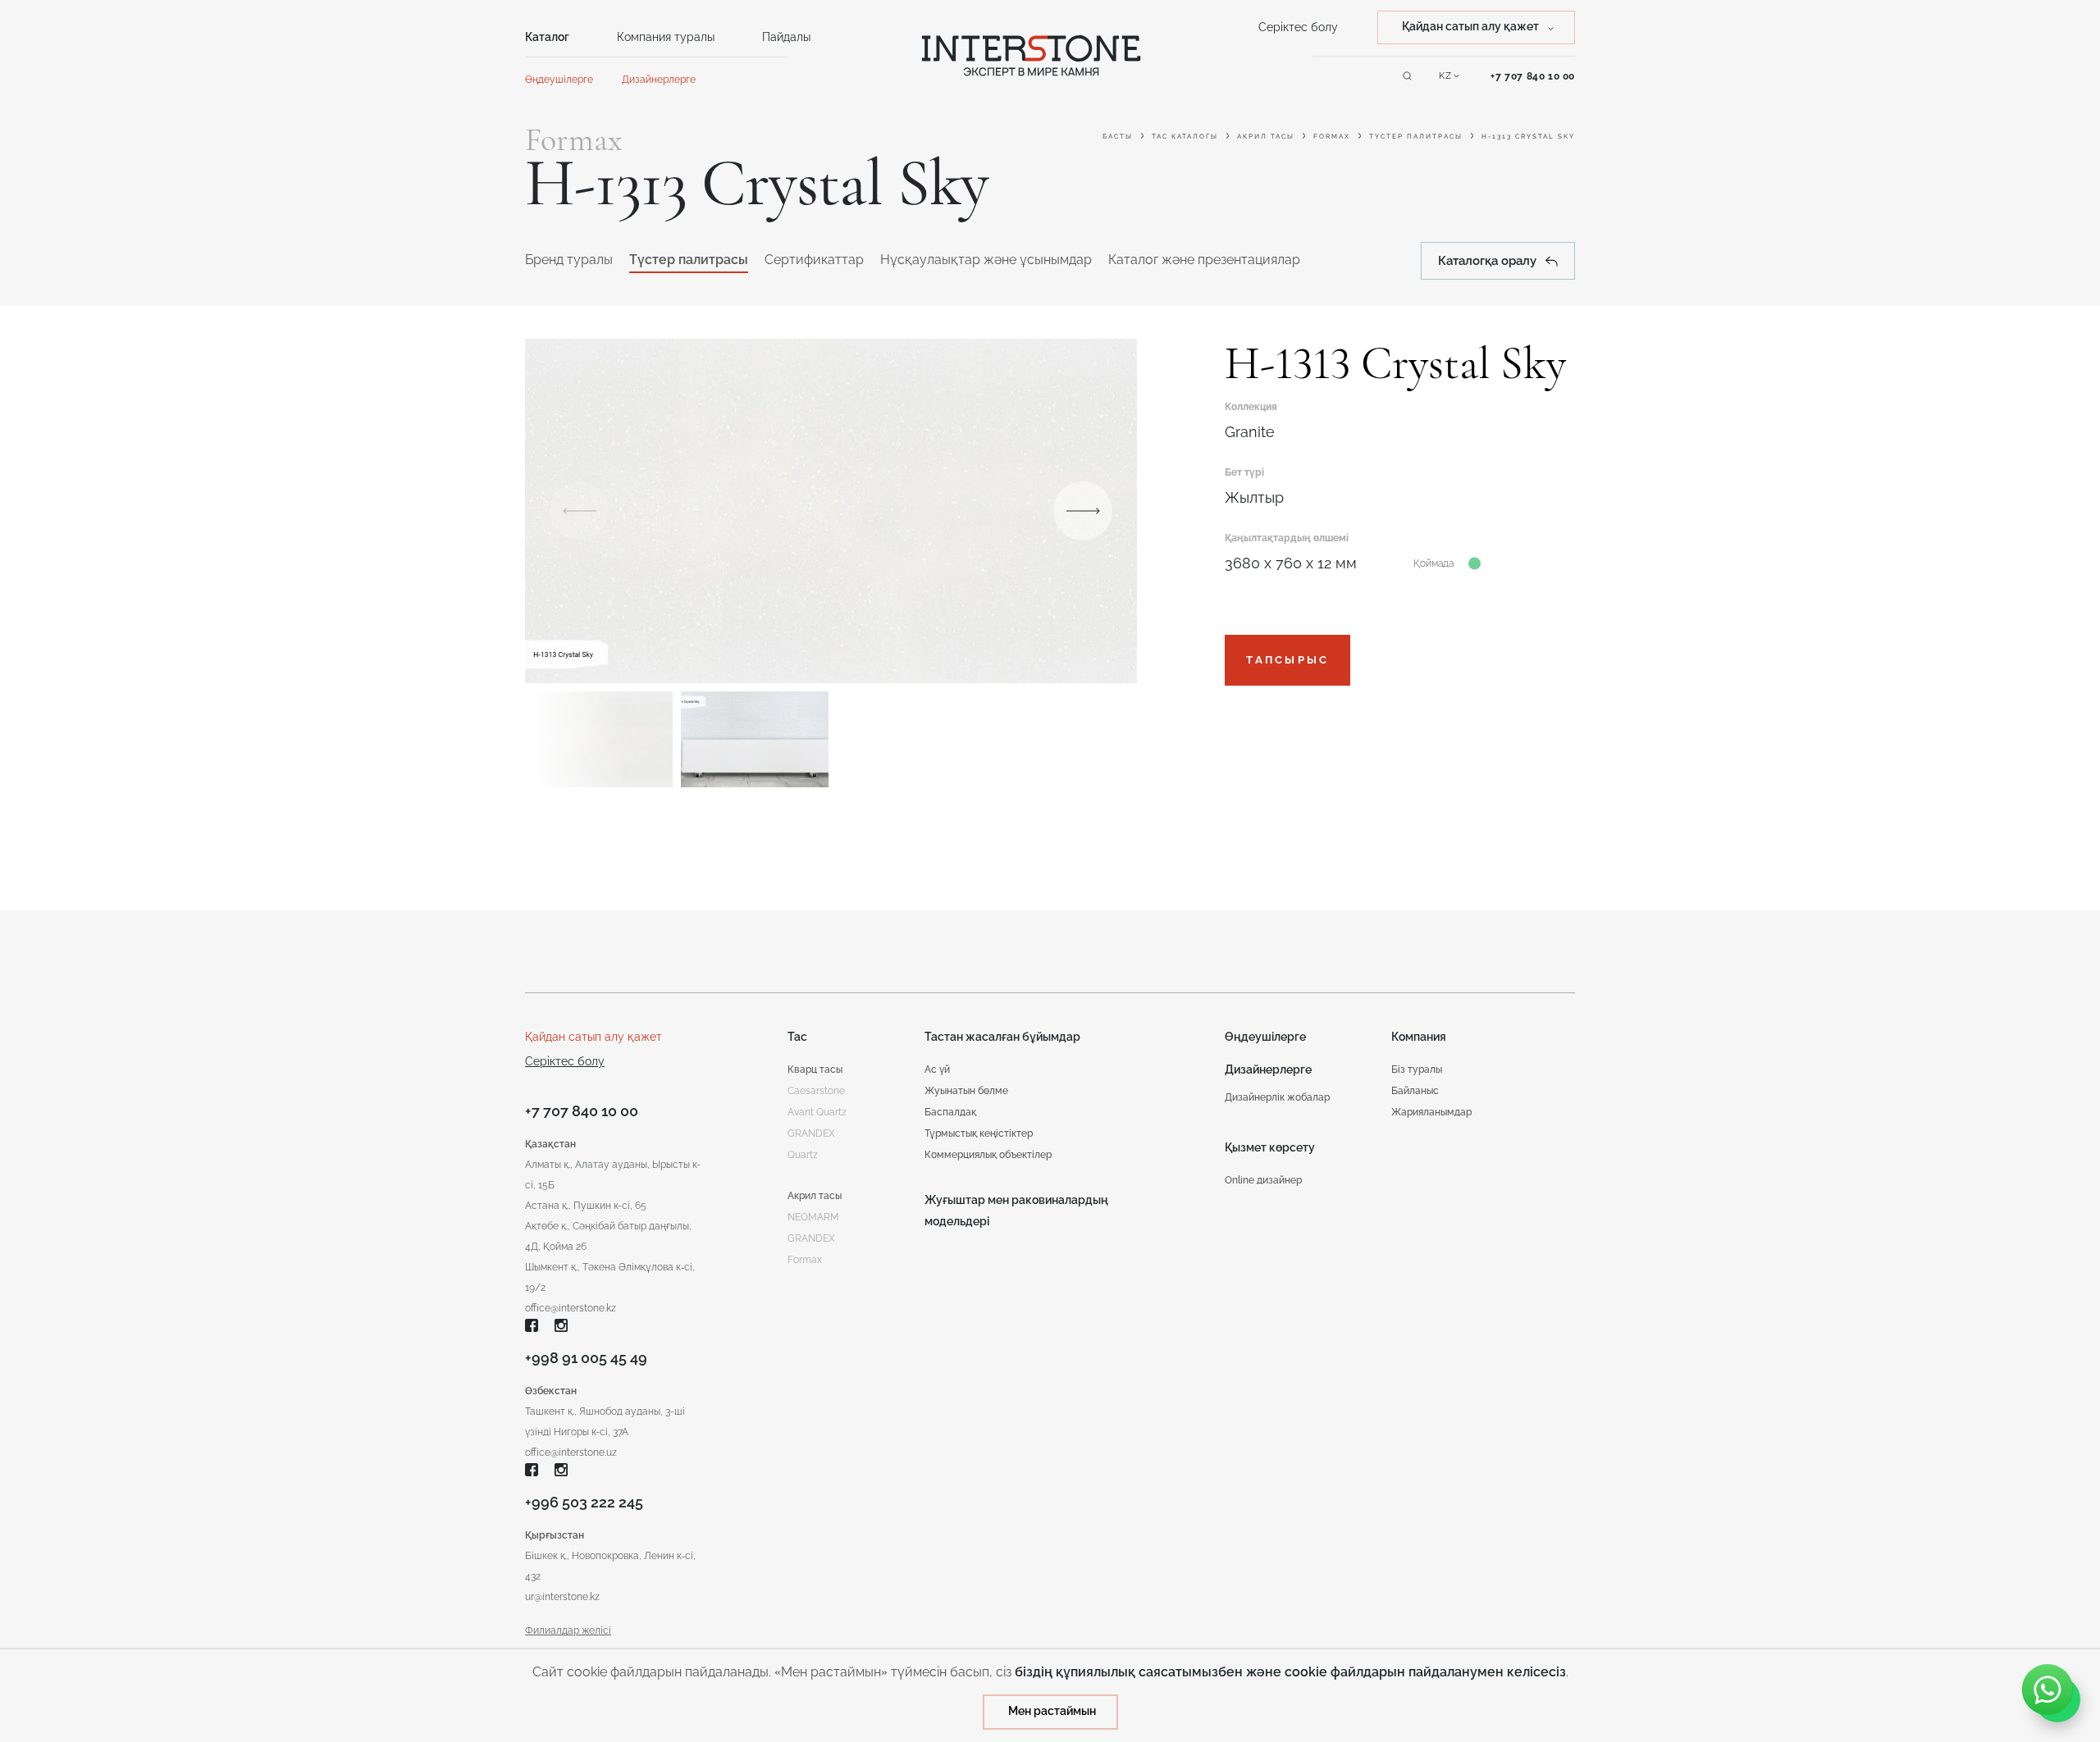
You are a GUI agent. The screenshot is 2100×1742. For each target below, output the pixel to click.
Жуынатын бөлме (966, 1091)
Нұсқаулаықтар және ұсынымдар (986, 260)
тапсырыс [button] (1287, 660)
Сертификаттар (814, 260)
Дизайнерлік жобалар (1277, 1097)
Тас (797, 1037)
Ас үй (937, 1069)
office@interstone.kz (571, 1308)
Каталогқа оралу (1487, 261)
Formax (1332, 136)
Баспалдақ (950, 1112)
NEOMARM (813, 1217)
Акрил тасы (1266, 136)
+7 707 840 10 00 (1533, 76)
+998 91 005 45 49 (586, 1358)
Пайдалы (786, 37)
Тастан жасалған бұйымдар (1002, 1037)
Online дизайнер (1263, 1180)
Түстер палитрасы (1416, 136)
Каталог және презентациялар (1204, 260)
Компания (1419, 1037)
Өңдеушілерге (559, 80)
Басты (1118, 136)
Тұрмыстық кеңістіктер (979, 1133)
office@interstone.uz (571, 1452)
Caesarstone (816, 1091)
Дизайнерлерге (659, 80)
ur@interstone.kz (562, 1597)
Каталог (547, 37)
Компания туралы (666, 37)
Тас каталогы (1185, 136)
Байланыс (1415, 1091)
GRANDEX (811, 1238)
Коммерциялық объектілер (988, 1155)
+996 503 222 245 (584, 1502)
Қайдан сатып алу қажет (593, 1037)
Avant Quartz (817, 1112)
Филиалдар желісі (568, 1630)
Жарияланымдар (1431, 1112)
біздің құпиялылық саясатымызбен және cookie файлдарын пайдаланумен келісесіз (1290, 1672)
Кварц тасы (815, 1069)
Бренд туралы (569, 260)
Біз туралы (1417, 1069)
